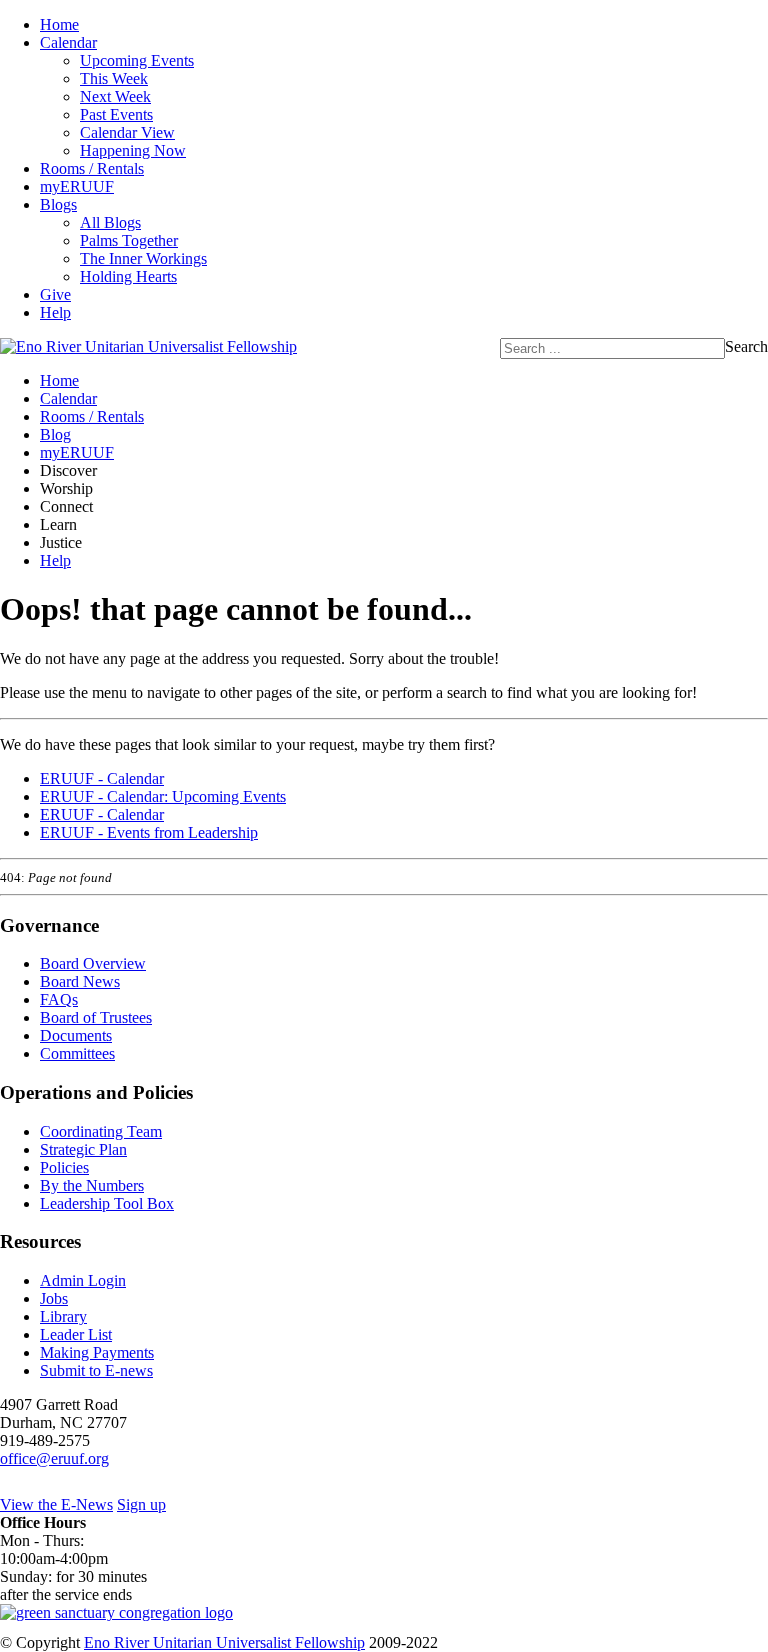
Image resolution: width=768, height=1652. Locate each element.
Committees (77, 1053)
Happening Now (133, 150)
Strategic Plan (83, 1149)
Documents (76, 1035)
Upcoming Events (137, 60)
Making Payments (97, 1352)
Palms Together (129, 240)
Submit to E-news (96, 1370)
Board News (80, 981)
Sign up (141, 1504)
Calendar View (127, 132)
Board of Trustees (96, 1017)
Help (55, 312)
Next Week (115, 96)
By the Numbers (92, 1185)
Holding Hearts (128, 276)
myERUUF (77, 186)
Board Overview (93, 963)
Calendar (68, 42)
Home (59, 24)
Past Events (116, 114)
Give (55, 294)
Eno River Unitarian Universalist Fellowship (224, 1642)
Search (746, 346)
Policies (64, 1167)
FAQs (59, 999)
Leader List (76, 1334)
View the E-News (56, 1504)
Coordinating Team (101, 1131)
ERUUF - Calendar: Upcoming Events (163, 796)
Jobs (54, 1298)
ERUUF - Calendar (102, 778)
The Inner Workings (143, 258)
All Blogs (110, 222)
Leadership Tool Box (107, 1203)
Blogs (58, 204)
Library (63, 1316)
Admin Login (83, 1280)
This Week (114, 78)
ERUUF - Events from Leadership (149, 832)
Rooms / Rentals (92, 168)
